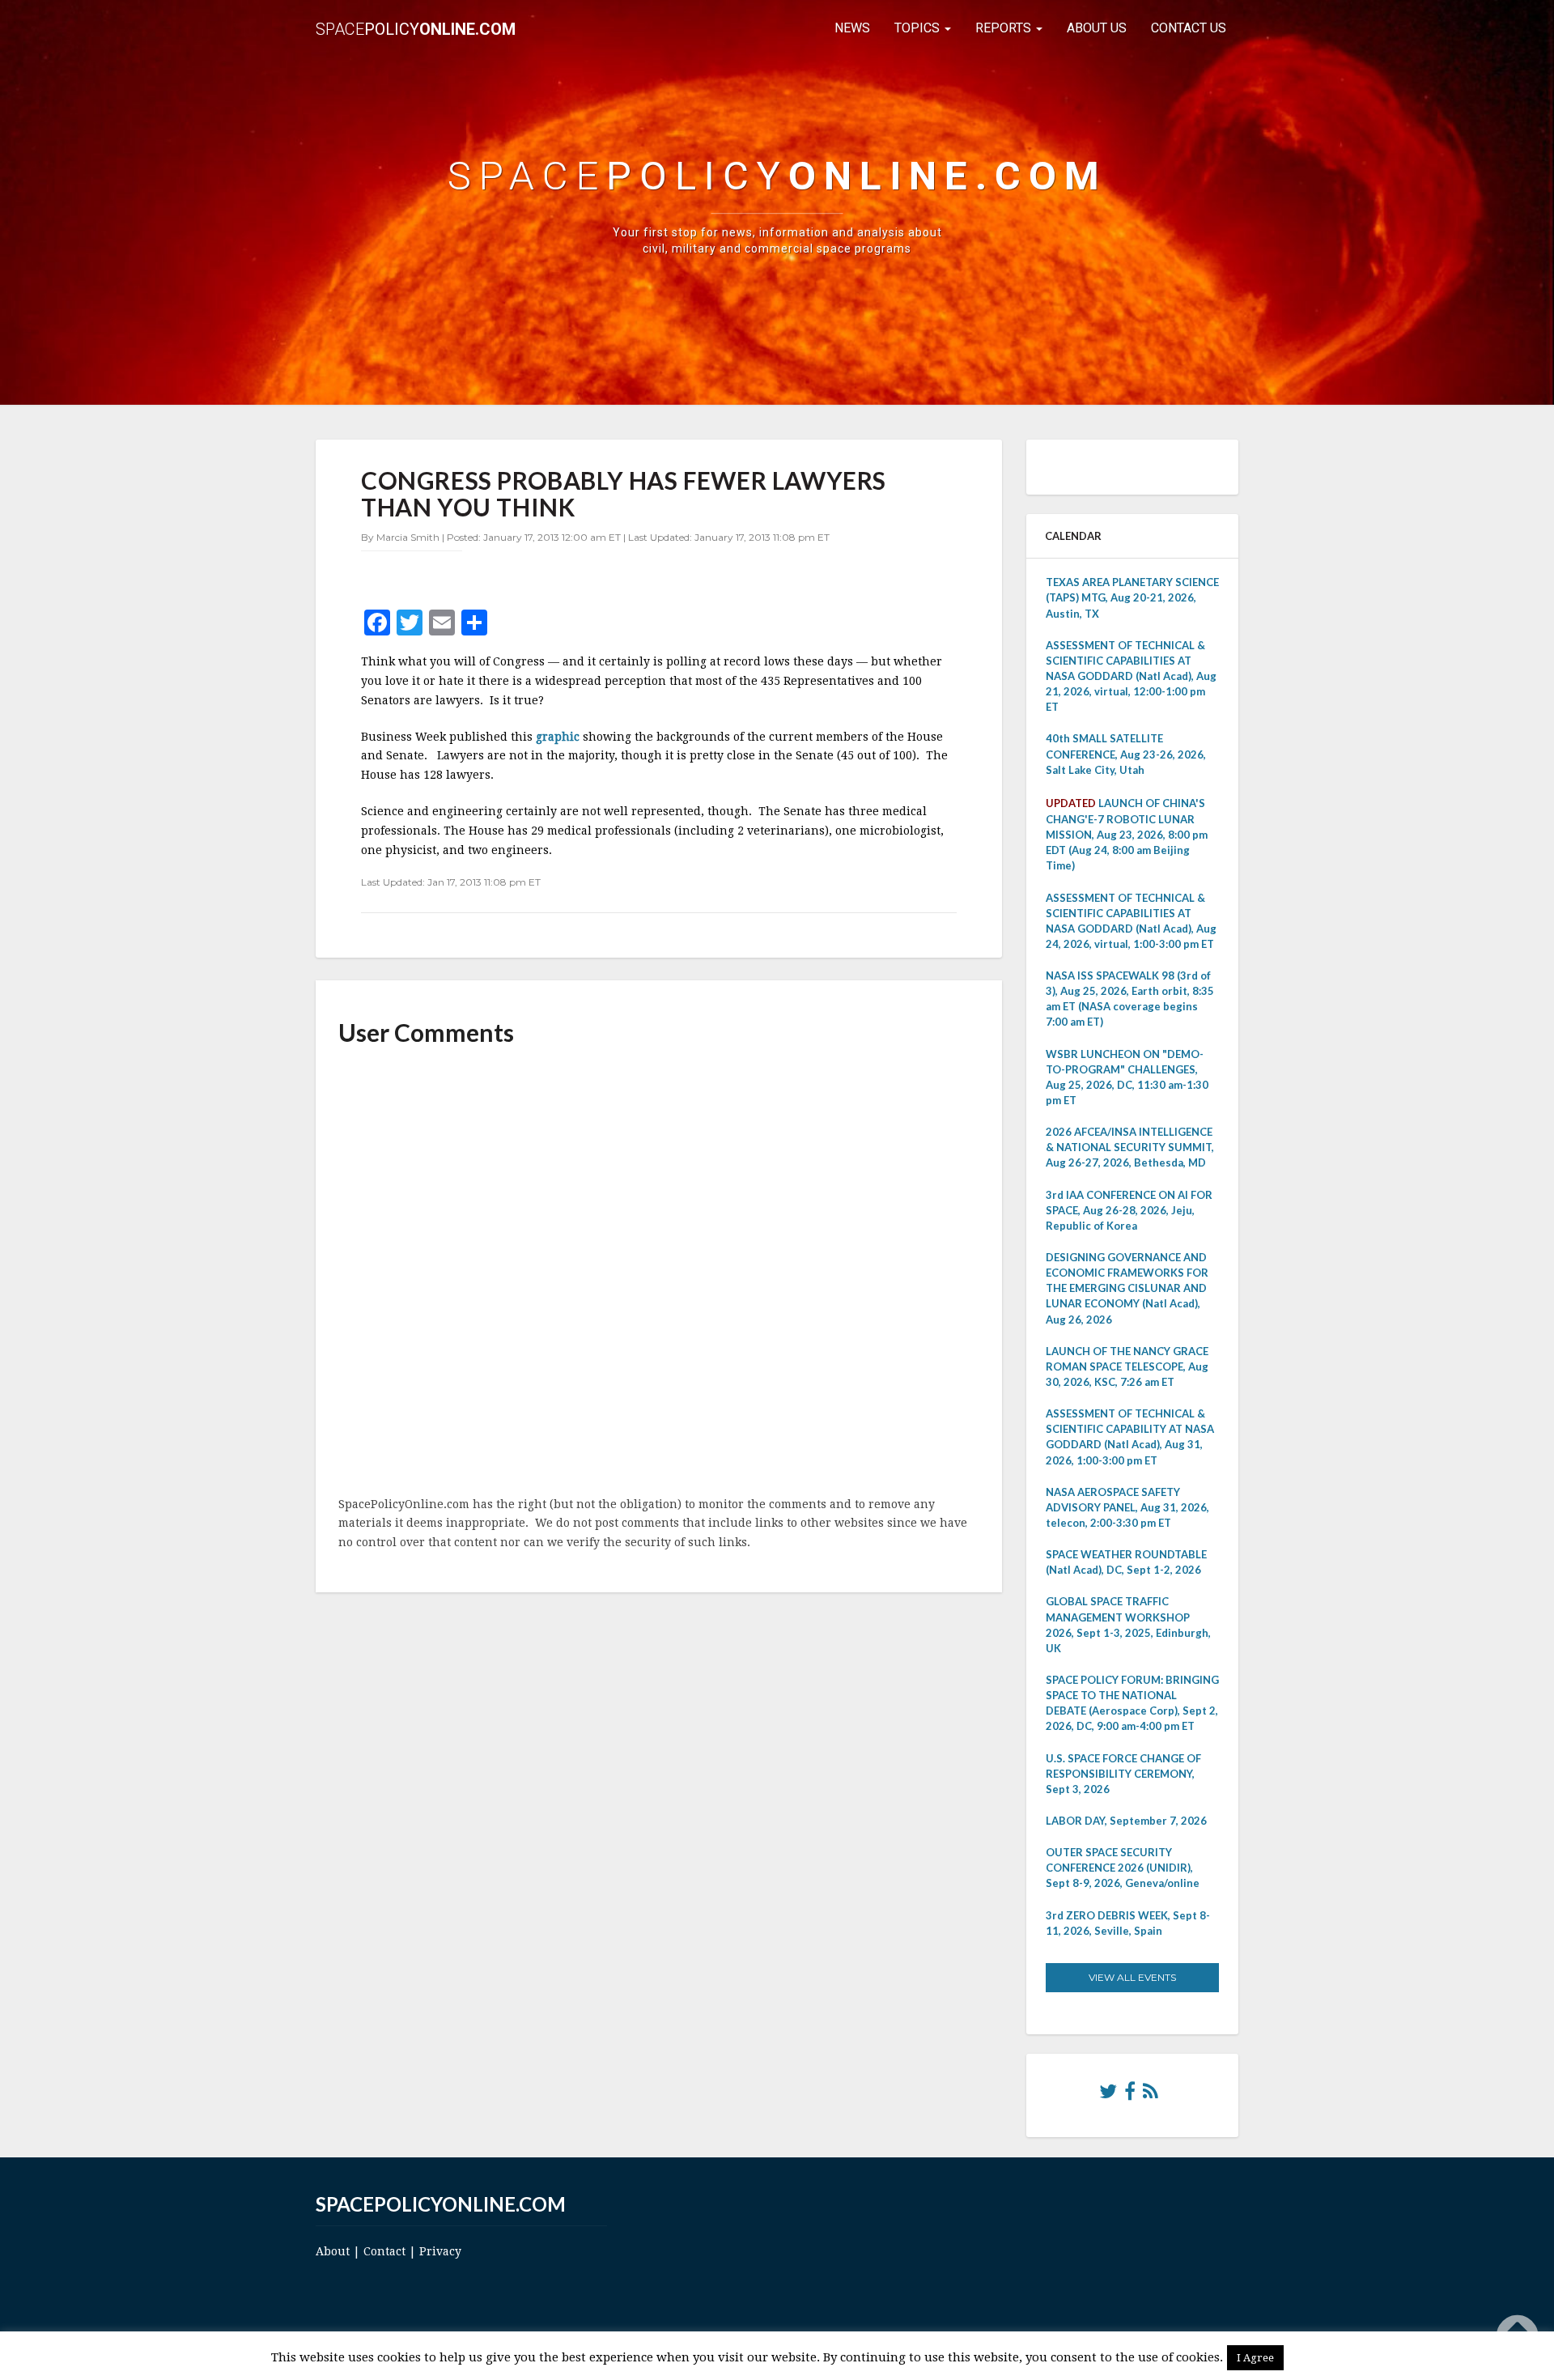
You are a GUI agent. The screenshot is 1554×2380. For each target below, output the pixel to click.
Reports (1005, 28)
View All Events (1132, 1977)
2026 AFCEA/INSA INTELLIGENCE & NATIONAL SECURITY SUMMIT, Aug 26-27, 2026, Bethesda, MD (1130, 1147)
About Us (1097, 28)
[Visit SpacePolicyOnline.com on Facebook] (1130, 2095)
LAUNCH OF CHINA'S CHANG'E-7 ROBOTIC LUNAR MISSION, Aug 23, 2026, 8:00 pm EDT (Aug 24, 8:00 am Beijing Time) (1127, 835)
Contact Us (1189, 28)
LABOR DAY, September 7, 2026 (1126, 1821)
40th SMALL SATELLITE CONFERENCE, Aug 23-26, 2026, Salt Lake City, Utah (1126, 754)
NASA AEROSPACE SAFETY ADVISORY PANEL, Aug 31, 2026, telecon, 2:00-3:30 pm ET (1127, 1507)
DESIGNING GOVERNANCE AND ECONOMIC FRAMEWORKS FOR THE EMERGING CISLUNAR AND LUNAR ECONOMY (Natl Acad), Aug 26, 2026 (1127, 1288)
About (333, 2251)
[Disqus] (659, 1273)
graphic (559, 737)
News (852, 28)
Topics (919, 28)
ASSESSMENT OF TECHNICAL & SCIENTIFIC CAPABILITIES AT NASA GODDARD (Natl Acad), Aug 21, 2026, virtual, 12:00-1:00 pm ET (1131, 676)
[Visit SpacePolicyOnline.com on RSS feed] (1151, 2095)
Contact (384, 2251)
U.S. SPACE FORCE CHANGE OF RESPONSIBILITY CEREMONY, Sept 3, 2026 (1123, 1774)
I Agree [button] (1255, 2358)
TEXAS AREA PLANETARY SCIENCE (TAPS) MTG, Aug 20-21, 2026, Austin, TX (1132, 597)
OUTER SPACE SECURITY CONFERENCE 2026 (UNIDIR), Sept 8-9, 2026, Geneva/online (1123, 1868)
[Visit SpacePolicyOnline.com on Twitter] (1108, 2095)
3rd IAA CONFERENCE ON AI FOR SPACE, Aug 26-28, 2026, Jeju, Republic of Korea (1129, 1210)
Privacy (440, 2251)
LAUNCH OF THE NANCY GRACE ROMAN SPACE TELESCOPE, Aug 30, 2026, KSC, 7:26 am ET (1127, 1366)
